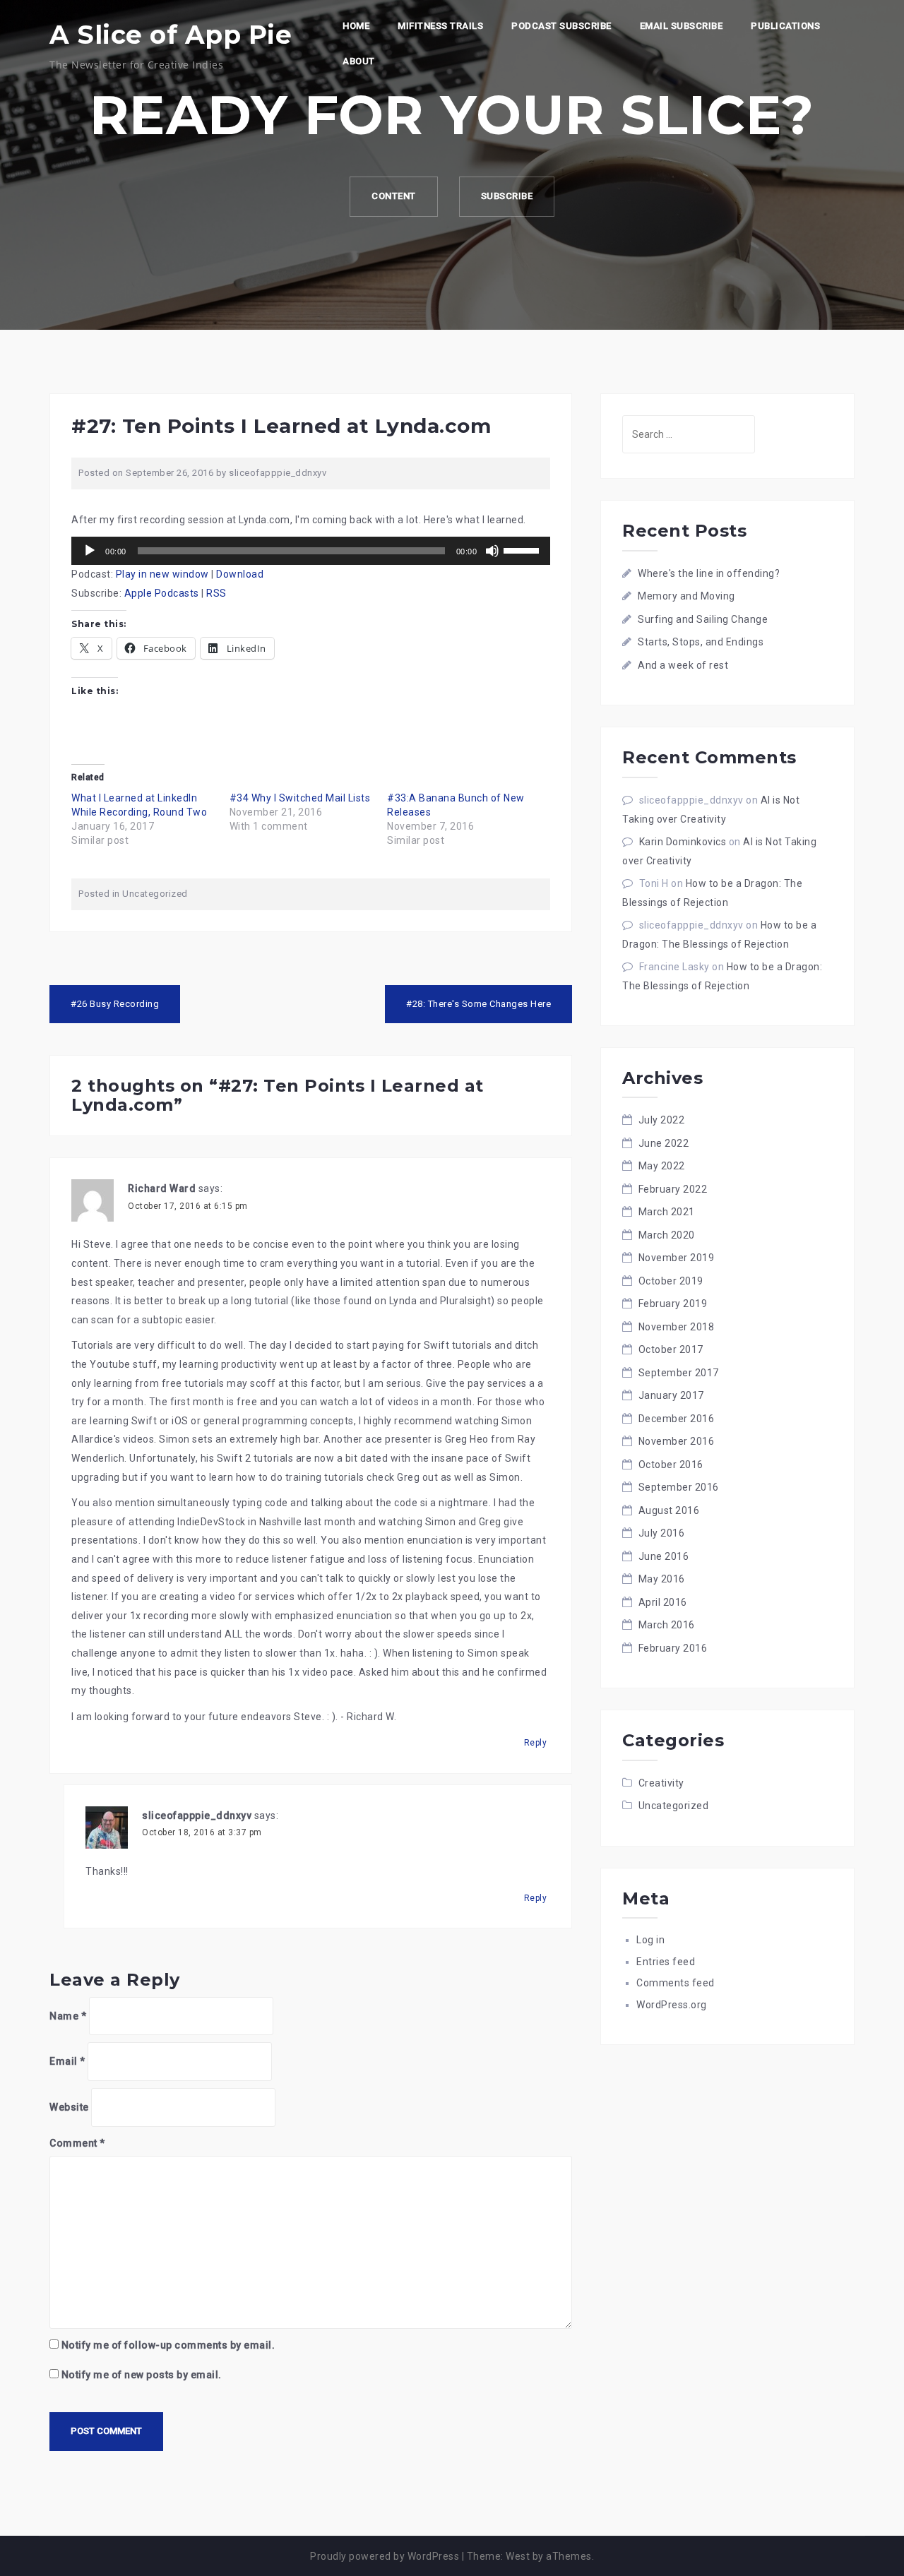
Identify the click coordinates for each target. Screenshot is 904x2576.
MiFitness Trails (440, 26)
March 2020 (667, 1235)
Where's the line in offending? (709, 573)
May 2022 (662, 1166)
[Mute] (492, 551)
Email (67, 2061)
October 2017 (671, 1349)
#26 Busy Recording (115, 1004)
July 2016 (662, 1533)
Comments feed (676, 1983)
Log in (650, 1940)
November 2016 (677, 1441)
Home (356, 26)
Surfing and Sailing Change (703, 619)
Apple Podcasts (162, 593)
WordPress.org (672, 2005)
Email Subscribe (682, 26)
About (359, 61)
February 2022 (673, 1189)
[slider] (523, 549)
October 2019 (671, 1281)
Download (240, 574)
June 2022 (664, 1143)
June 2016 (664, 1556)
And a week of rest (683, 665)
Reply (536, 1743)
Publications (785, 26)
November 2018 (677, 1327)
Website (69, 2107)
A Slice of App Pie (171, 35)
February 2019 (673, 1304)
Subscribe (507, 196)
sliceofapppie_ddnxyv (278, 473)
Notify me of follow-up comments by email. (168, 2345)
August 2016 (669, 1510)
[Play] (90, 551)
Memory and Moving (686, 596)
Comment (77, 2143)
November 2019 (677, 1258)
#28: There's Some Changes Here (478, 1004)
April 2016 (663, 1602)
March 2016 (667, 1625)
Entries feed (666, 1962)
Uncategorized (155, 894)
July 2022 (662, 1120)
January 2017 (671, 1395)
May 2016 (662, 1579)
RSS (216, 593)
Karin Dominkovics (683, 842)
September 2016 (679, 1487)
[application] (311, 551)
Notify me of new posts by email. (142, 2375)
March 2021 (667, 1212)
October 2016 (671, 1465)
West (518, 2556)
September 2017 (679, 1373)
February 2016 (673, 1648)
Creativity (661, 1783)
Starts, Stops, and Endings (701, 642)
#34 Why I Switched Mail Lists (300, 798)
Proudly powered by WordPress (385, 2556)
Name (68, 2016)
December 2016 (677, 1419)
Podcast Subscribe (561, 26)
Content (394, 196)
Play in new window (162, 574)
